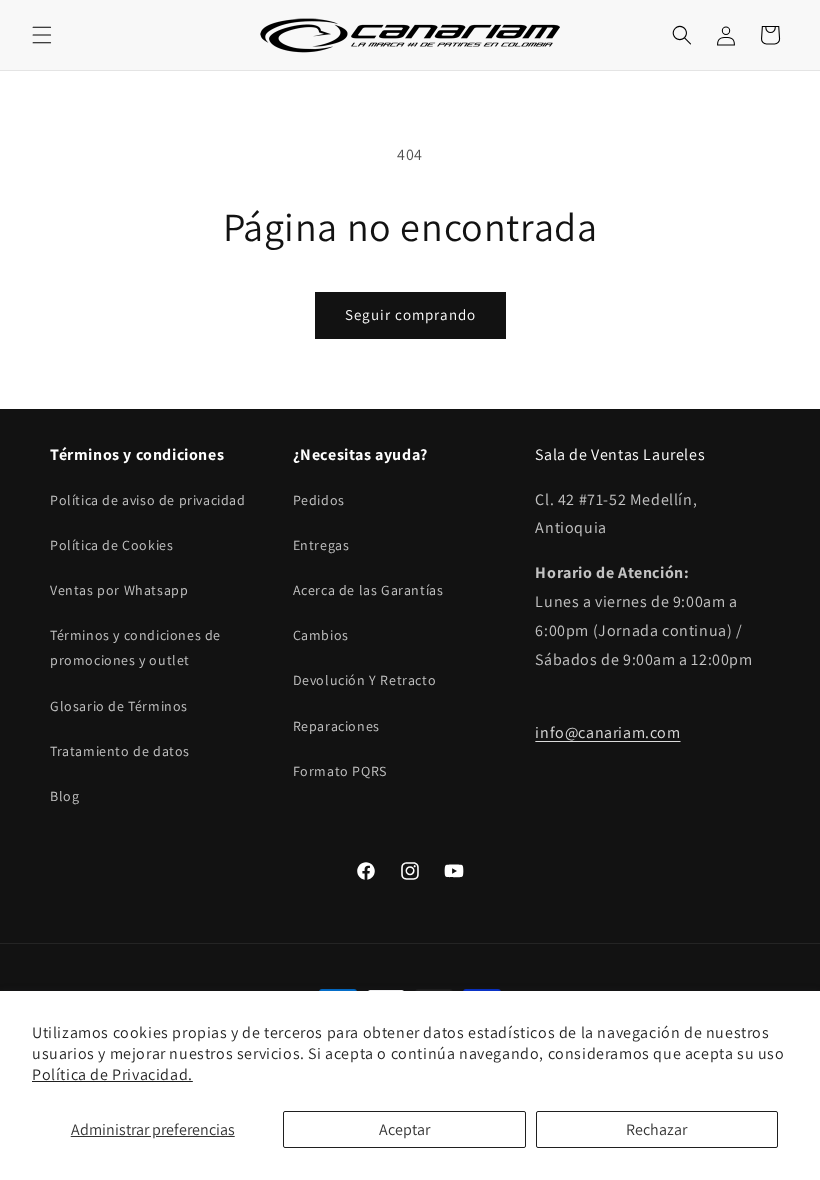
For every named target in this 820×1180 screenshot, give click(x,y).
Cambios (321, 635)
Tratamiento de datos (120, 751)
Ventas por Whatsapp (119, 590)
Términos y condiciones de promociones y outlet (135, 647)
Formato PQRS (340, 771)
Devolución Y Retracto (365, 680)
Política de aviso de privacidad (148, 500)
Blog (64, 796)
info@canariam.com (607, 732)
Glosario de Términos (119, 706)
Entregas (321, 545)
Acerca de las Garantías (368, 590)
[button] (42, 35)
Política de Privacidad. (112, 1074)
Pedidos (319, 500)
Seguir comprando (410, 314)
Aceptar (404, 1129)
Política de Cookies (111, 545)
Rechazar (656, 1129)
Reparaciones (336, 726)
